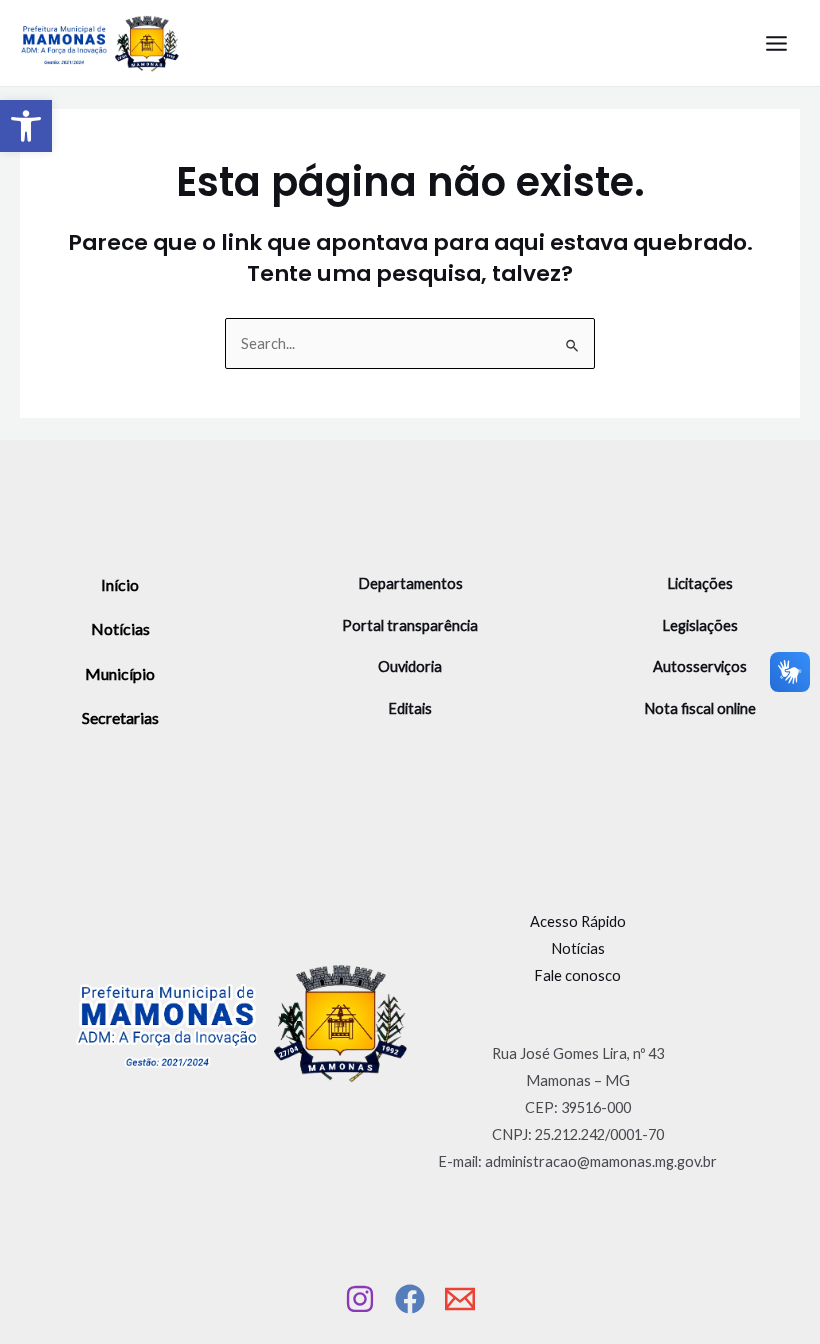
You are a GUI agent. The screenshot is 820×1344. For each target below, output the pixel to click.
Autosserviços (700, 666)
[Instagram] (360, 1299)
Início (120, 584)
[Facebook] (410, 1299)
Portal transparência (410, 625)
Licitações (700, 583)
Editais (410, 708)
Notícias (120, 628)
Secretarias (120, 717)
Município (120, 673)
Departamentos (410, 583)
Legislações (700, 625)
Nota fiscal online (700, 708)
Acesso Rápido (578, 921)
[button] (26, 126)
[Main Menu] (776, 43)
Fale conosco (577, 975)
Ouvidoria (410, 666)
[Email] (460, 1299)
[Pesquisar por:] (410, 343)
